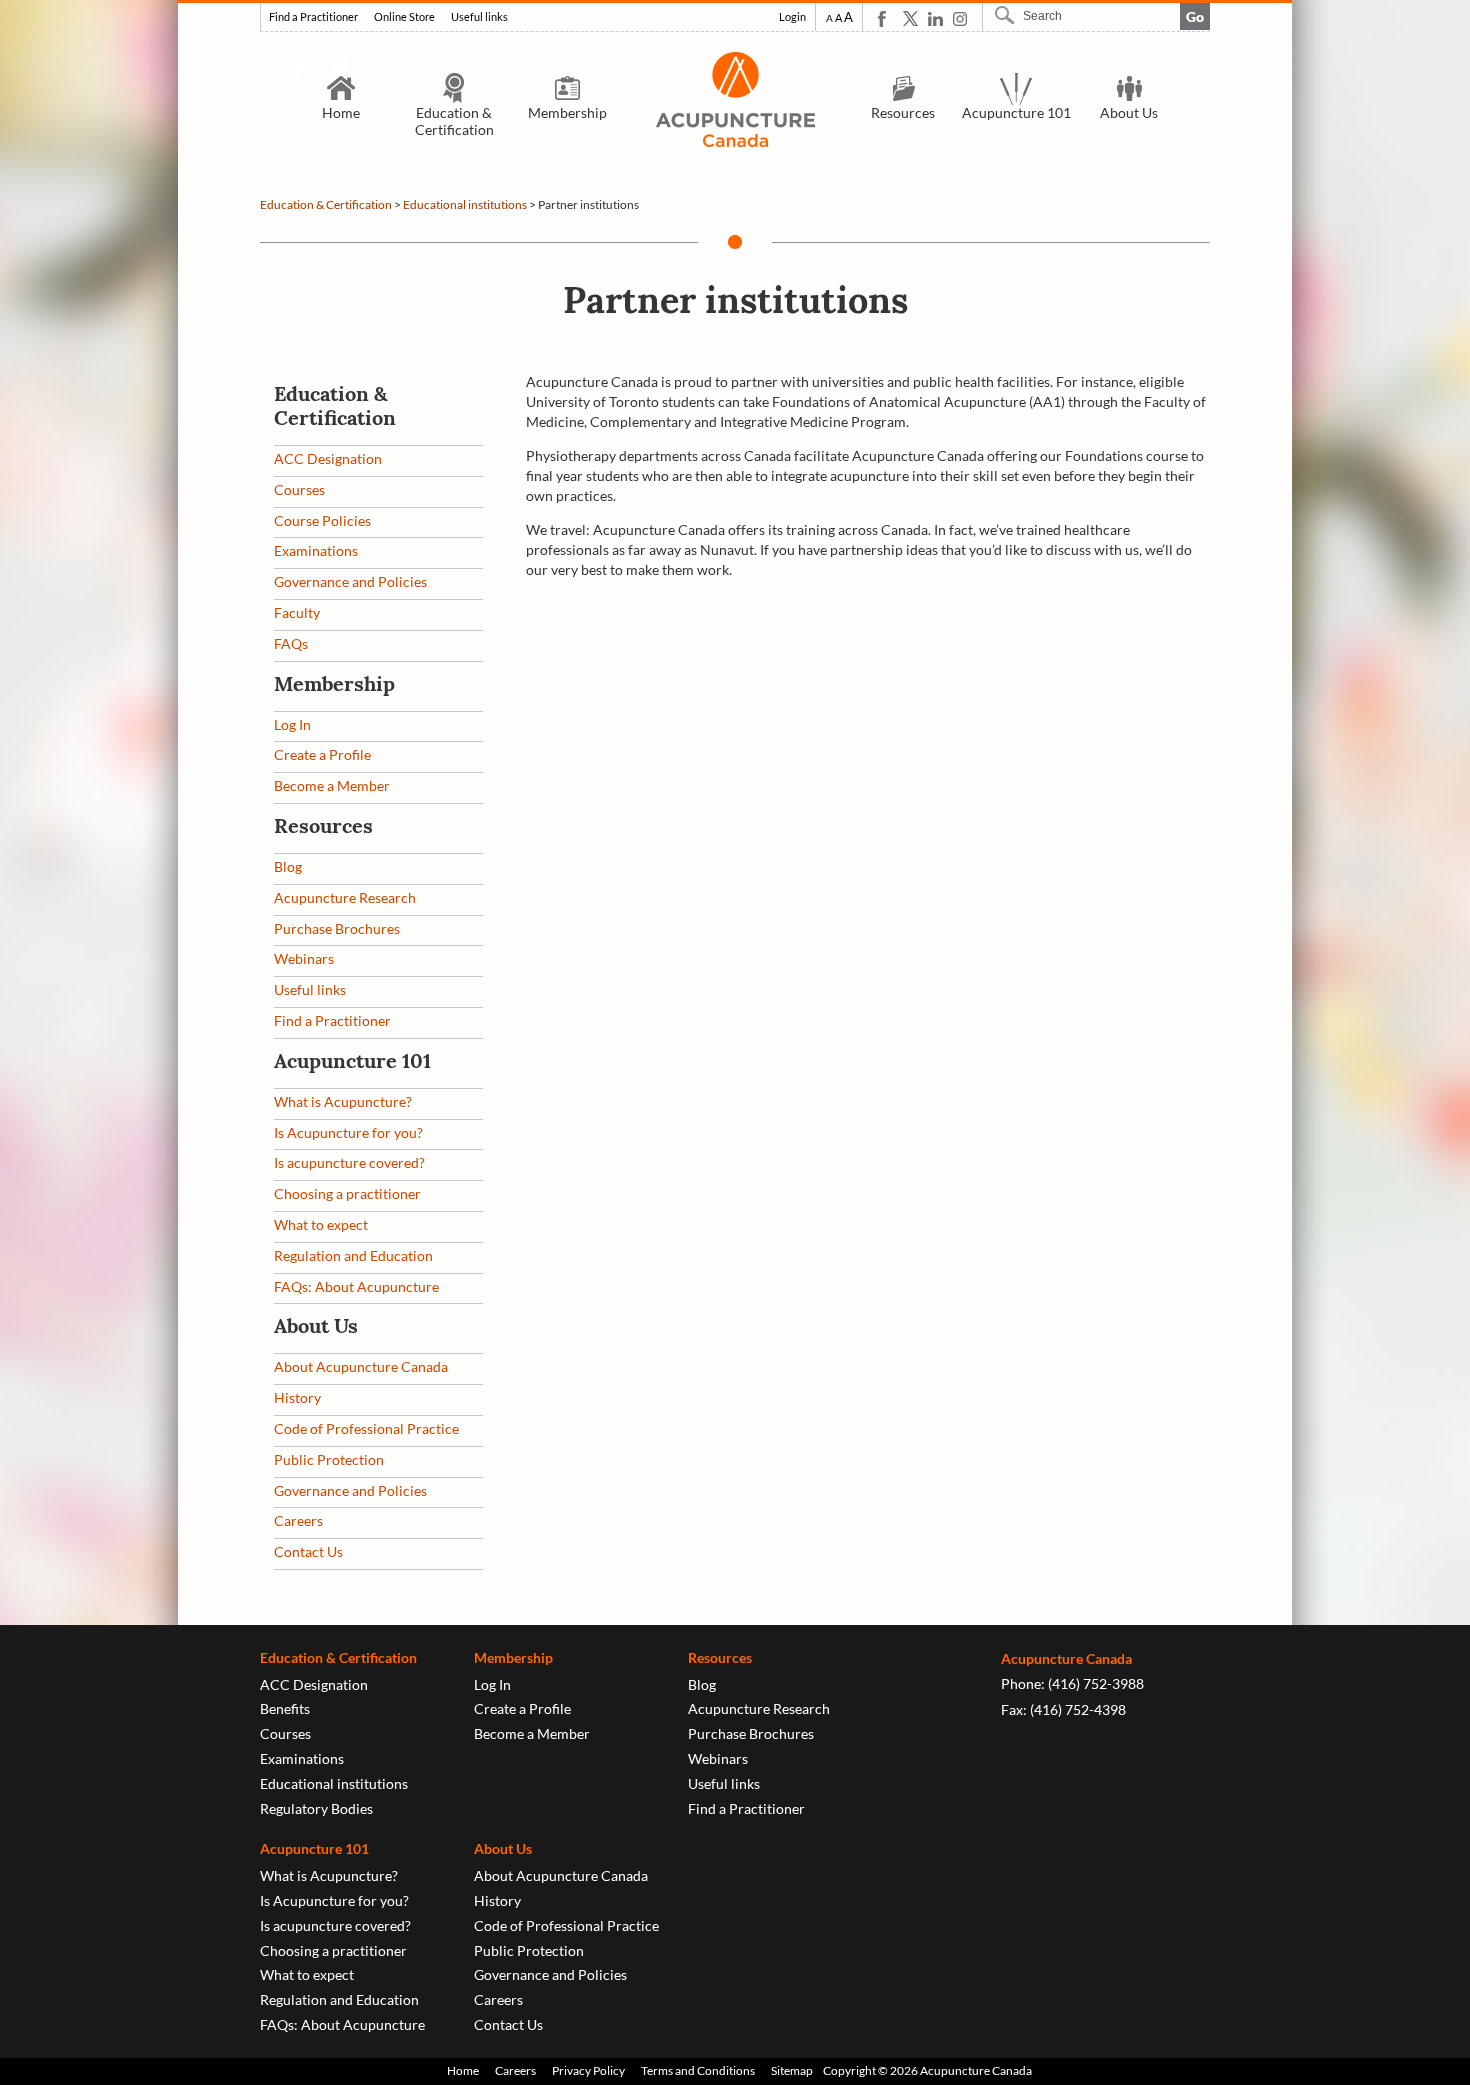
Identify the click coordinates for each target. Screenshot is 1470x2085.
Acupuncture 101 (1016, 112)
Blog (288, 866)
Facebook (885, 18)
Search (1007, 15)
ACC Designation (328, 458)
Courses (299, 489)
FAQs (291, 643)
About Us (1129, 112)
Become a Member (332, 785)
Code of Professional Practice (366, 1428)
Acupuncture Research (345, 897)
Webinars (304, 958)
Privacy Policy (588, 2070)
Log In (292, 724)
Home (341, 112)
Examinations (316, 550)
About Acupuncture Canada (361, 1366)
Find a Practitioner (313, 17)
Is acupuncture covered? (349, 1162)
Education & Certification (454, 121)
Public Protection (329, 1459)
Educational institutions (465, 204)
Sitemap (792, 2070)
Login (792, 17)
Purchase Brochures (337, 928)
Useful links (479, 17)
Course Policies (322, 520)
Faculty (297, 612)
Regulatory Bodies (316, 1808)
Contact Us (308, 1551)
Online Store (404, 17)
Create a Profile (322, 754)
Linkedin (935, 18)
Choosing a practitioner (347, 1193)
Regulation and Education (353, 1255)
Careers (298, 1520)
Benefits (285, 1708)
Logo (735, 99)
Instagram (960, 18)
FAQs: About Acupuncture (356, 1286)
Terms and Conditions (698, 2070)
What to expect (321, 1224)
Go (1195, 16)
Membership (567, 112)
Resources (903, 112)
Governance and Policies (350, 581)
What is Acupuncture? (343, 1101)
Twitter (910, 18)
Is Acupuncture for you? (348, 1132)
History (297, 1397)
